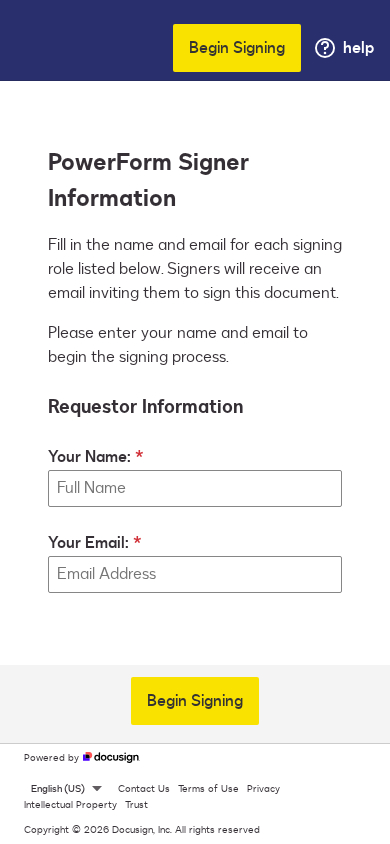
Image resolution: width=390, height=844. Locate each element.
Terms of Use (208, 789)
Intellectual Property (70, 805)
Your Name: (89, 457)
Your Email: (88, 543)
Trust (136, 805)
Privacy (263, 789)
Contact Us (144, 789)
